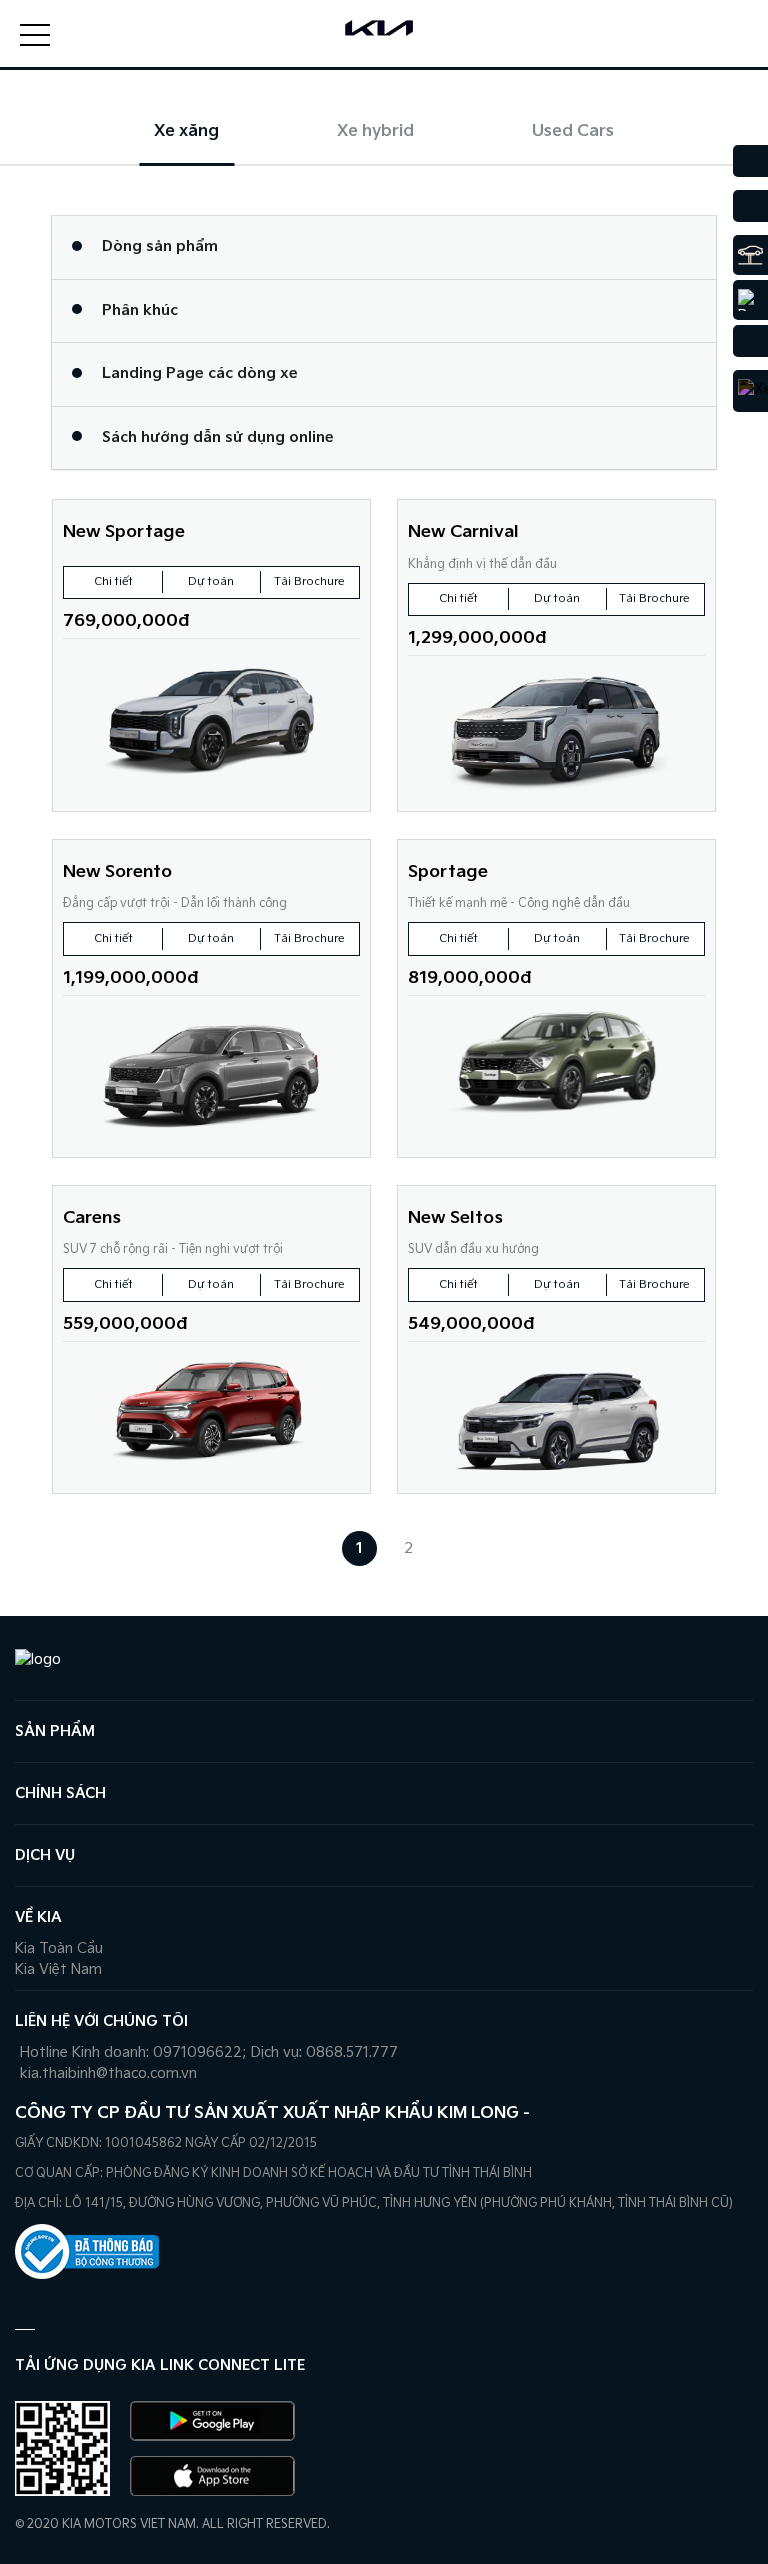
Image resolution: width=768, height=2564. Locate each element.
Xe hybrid (375, 131)
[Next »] (457, 1548)
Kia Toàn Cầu (59, 1948)
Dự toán (211, 581)
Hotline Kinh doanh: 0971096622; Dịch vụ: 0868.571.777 (209, 2052)
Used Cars (573, 131)
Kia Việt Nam (58, 1969)
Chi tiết (113, 581)
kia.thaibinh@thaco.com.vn (108, 2073)
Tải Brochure (309, 581)
